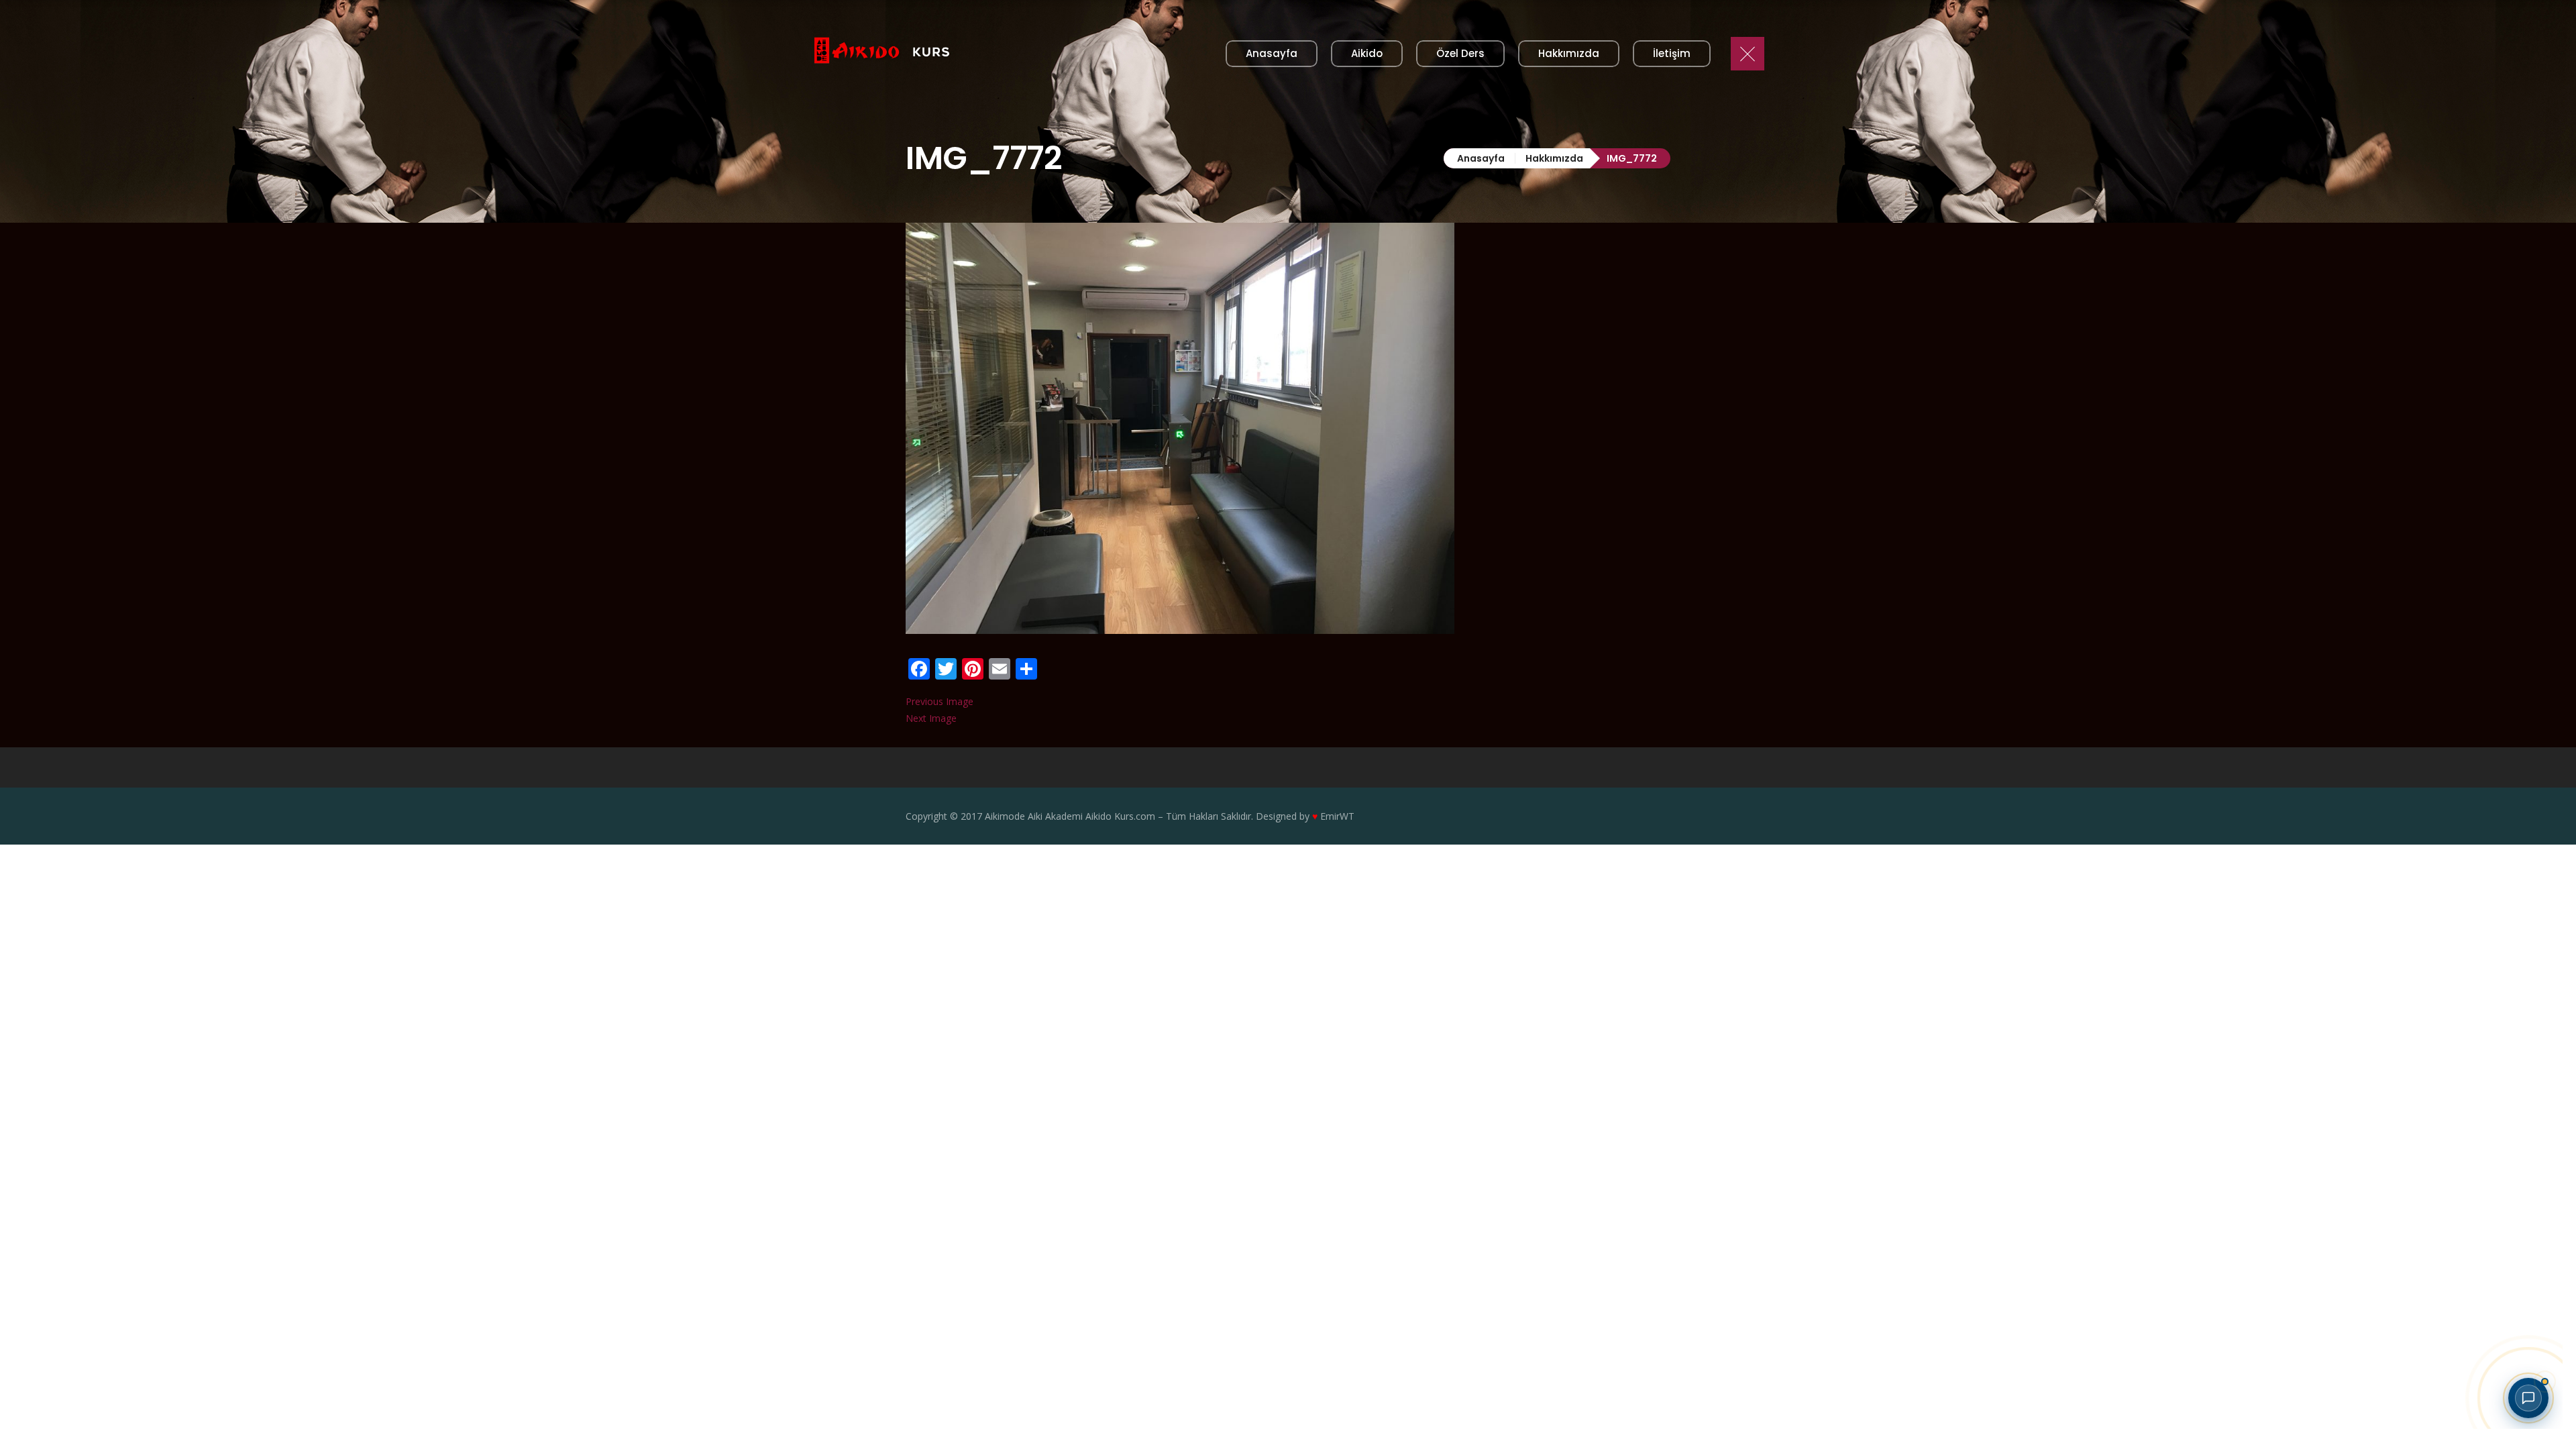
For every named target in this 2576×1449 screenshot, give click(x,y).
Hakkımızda (1554, 158)
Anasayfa (1481, 158)
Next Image (931, 718)
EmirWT (1337, 816)
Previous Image (940, 701)
